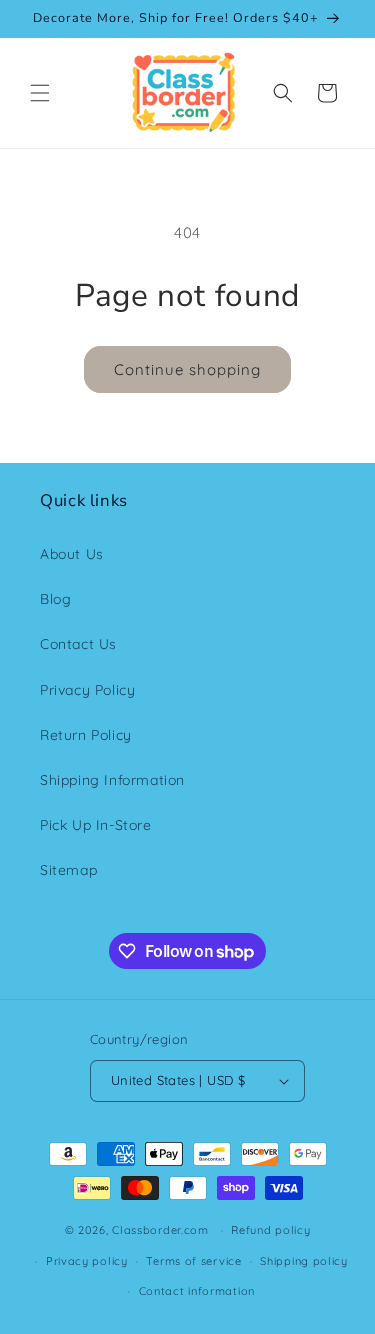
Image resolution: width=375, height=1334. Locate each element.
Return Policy (86, 735)
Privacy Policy (87, 690)
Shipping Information (112, 780)
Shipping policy (304, 1261)
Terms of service (193, 1261)
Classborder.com (160, 1230)
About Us (72, 554)
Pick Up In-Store (96, 825)
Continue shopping (187, 369)
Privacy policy (87, 1261)
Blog (55, 599)
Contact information (197, 1291)
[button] (40, 93)
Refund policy (270, 1230)
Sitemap (68, 870)
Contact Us (78, 644)
